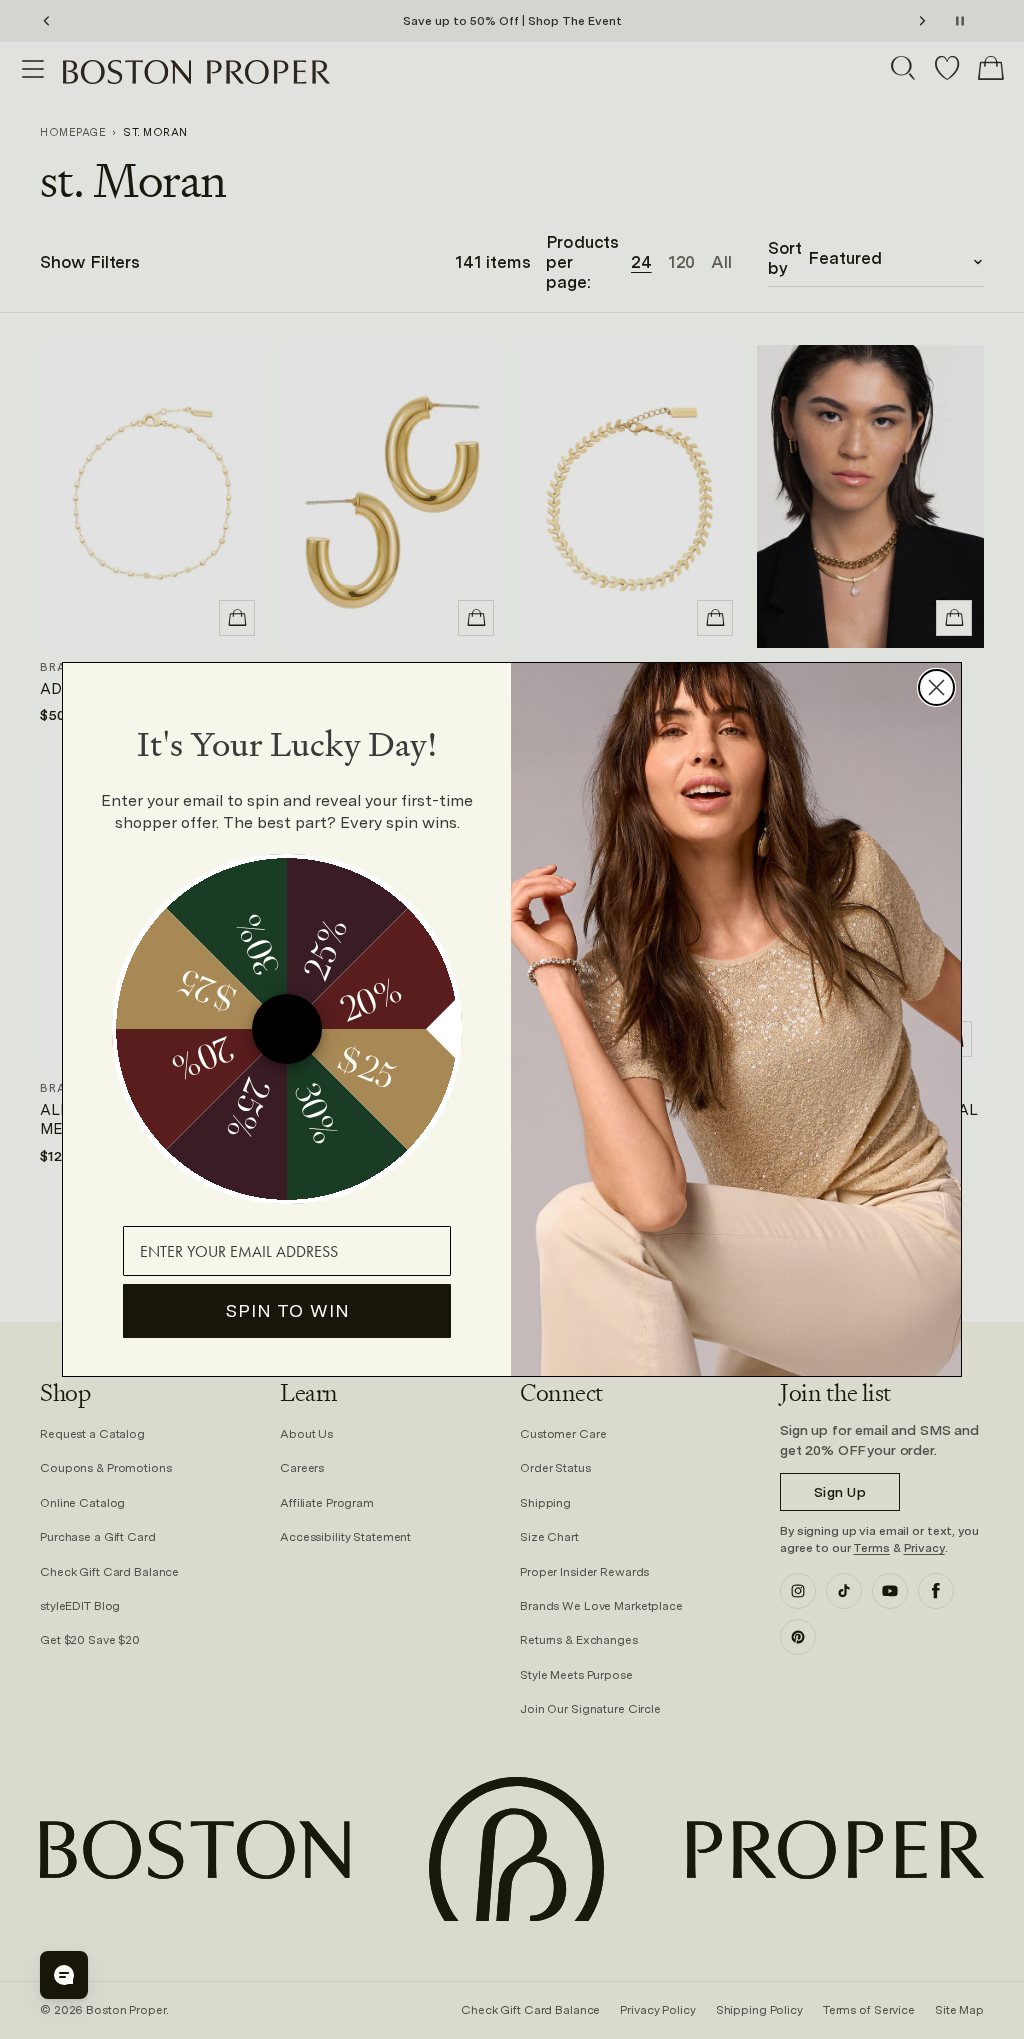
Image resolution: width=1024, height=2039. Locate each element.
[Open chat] (64, 1975)
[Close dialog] (936, 687)
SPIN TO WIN (287, 1310)
